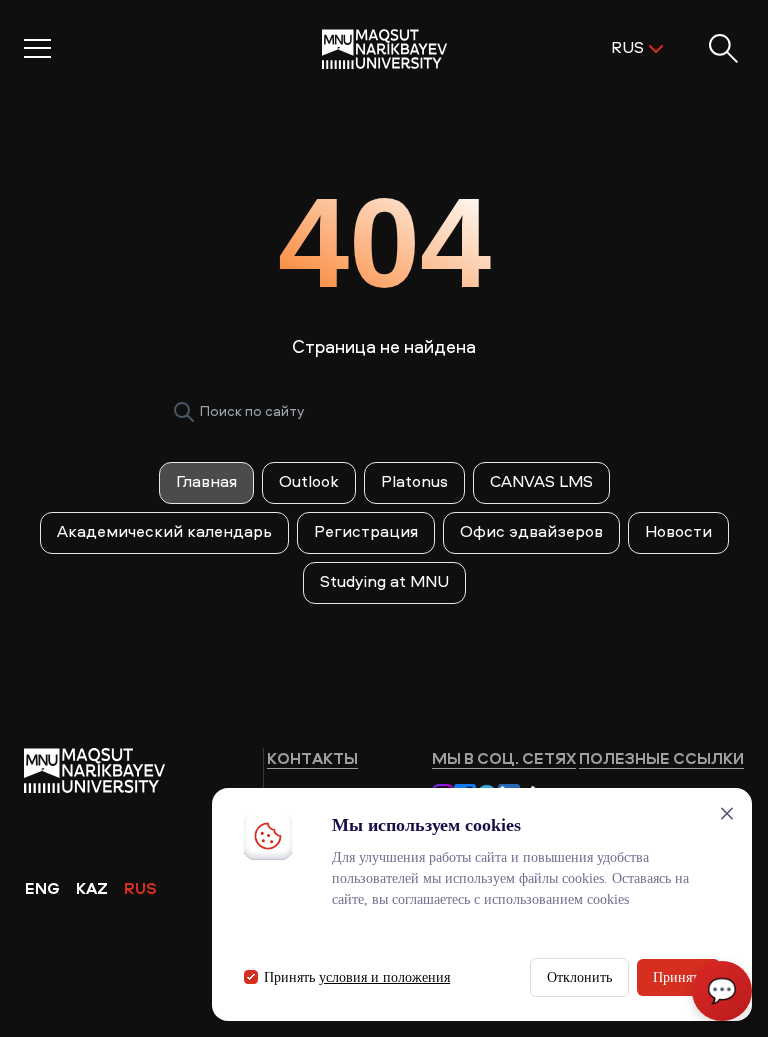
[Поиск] (184, 412)
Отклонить (579, 977)
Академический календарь (164, 533)
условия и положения (384, 977)
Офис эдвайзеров (531, 533)
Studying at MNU (384, 583)
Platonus (414, 483)
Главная (206, 483)
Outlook (309, 483)
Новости (678, 533)
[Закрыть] (727, 813)
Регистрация (366, 533)
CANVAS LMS (541, 483)
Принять (678, 977)
